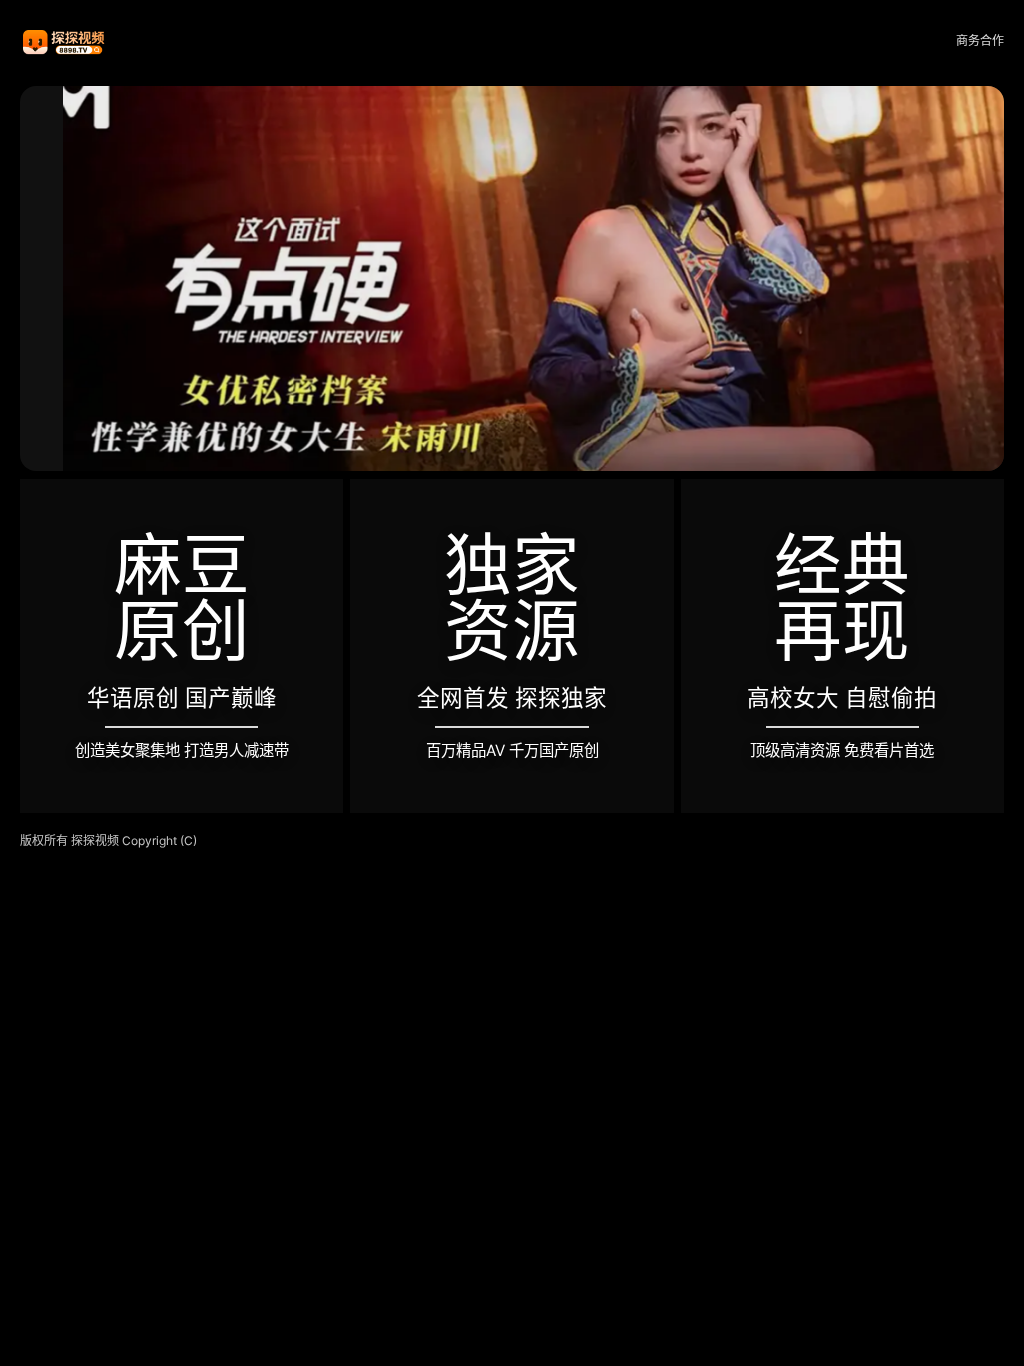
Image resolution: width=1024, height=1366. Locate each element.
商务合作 (980, 40)
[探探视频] (65, 41)
